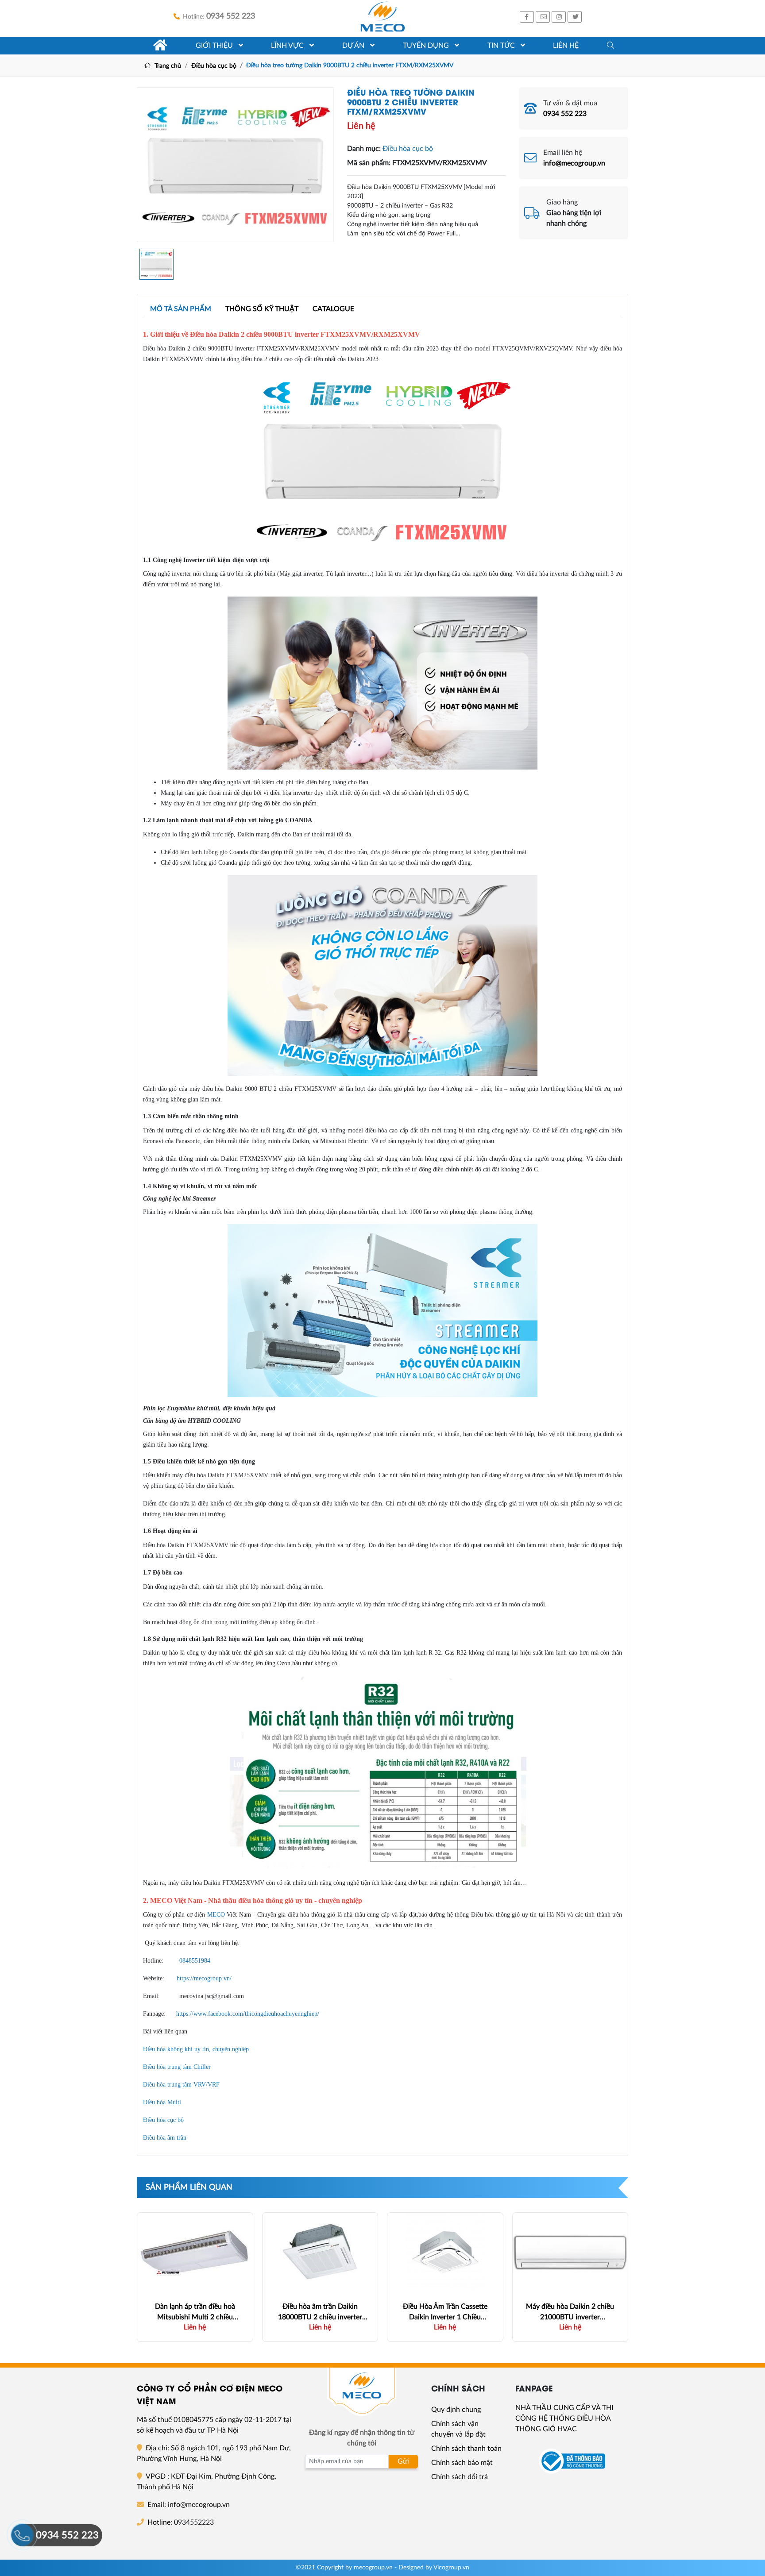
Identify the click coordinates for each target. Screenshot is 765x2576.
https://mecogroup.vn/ (204, 1978)
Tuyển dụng (427, 46)
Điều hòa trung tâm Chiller (177, 2067)
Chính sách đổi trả (460, 2477)
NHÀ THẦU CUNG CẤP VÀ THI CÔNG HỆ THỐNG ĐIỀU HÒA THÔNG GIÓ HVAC (564, 2418)
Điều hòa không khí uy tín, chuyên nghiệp (196, 2049)
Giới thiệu (215, 46)
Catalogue (333, 309)
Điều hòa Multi (162, 2102)
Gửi (403, 2461)
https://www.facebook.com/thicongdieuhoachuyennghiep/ (248, 2014)
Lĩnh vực (288, 46)
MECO (216, 1915)
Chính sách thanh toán (466, 2449)
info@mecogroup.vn (574, 163)
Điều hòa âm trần (165, 2138)
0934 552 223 (565, 114)
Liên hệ (566, 46)
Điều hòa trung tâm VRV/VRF (181, 2085)
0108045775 (193, 2420)
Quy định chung (456, 2410)
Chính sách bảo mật (462, 2463)
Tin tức (502, 46)
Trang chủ (167, 66)
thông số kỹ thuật (262, 309)
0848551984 (195, 1961)
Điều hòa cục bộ (214, 66)
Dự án (354, 46)
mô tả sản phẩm (181, 309)
